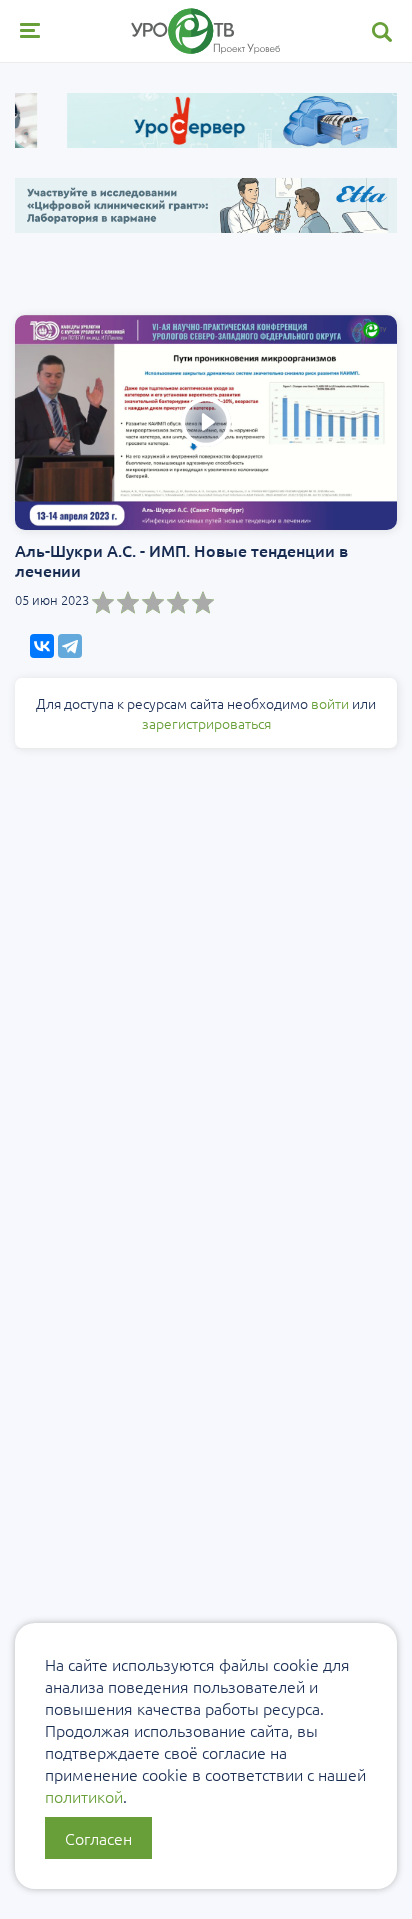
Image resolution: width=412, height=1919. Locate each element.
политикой (84, 1796)
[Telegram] (70, 646)
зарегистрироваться (206, 723)
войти (330, 703)
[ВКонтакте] (42, 646)
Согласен (98, 1838)
